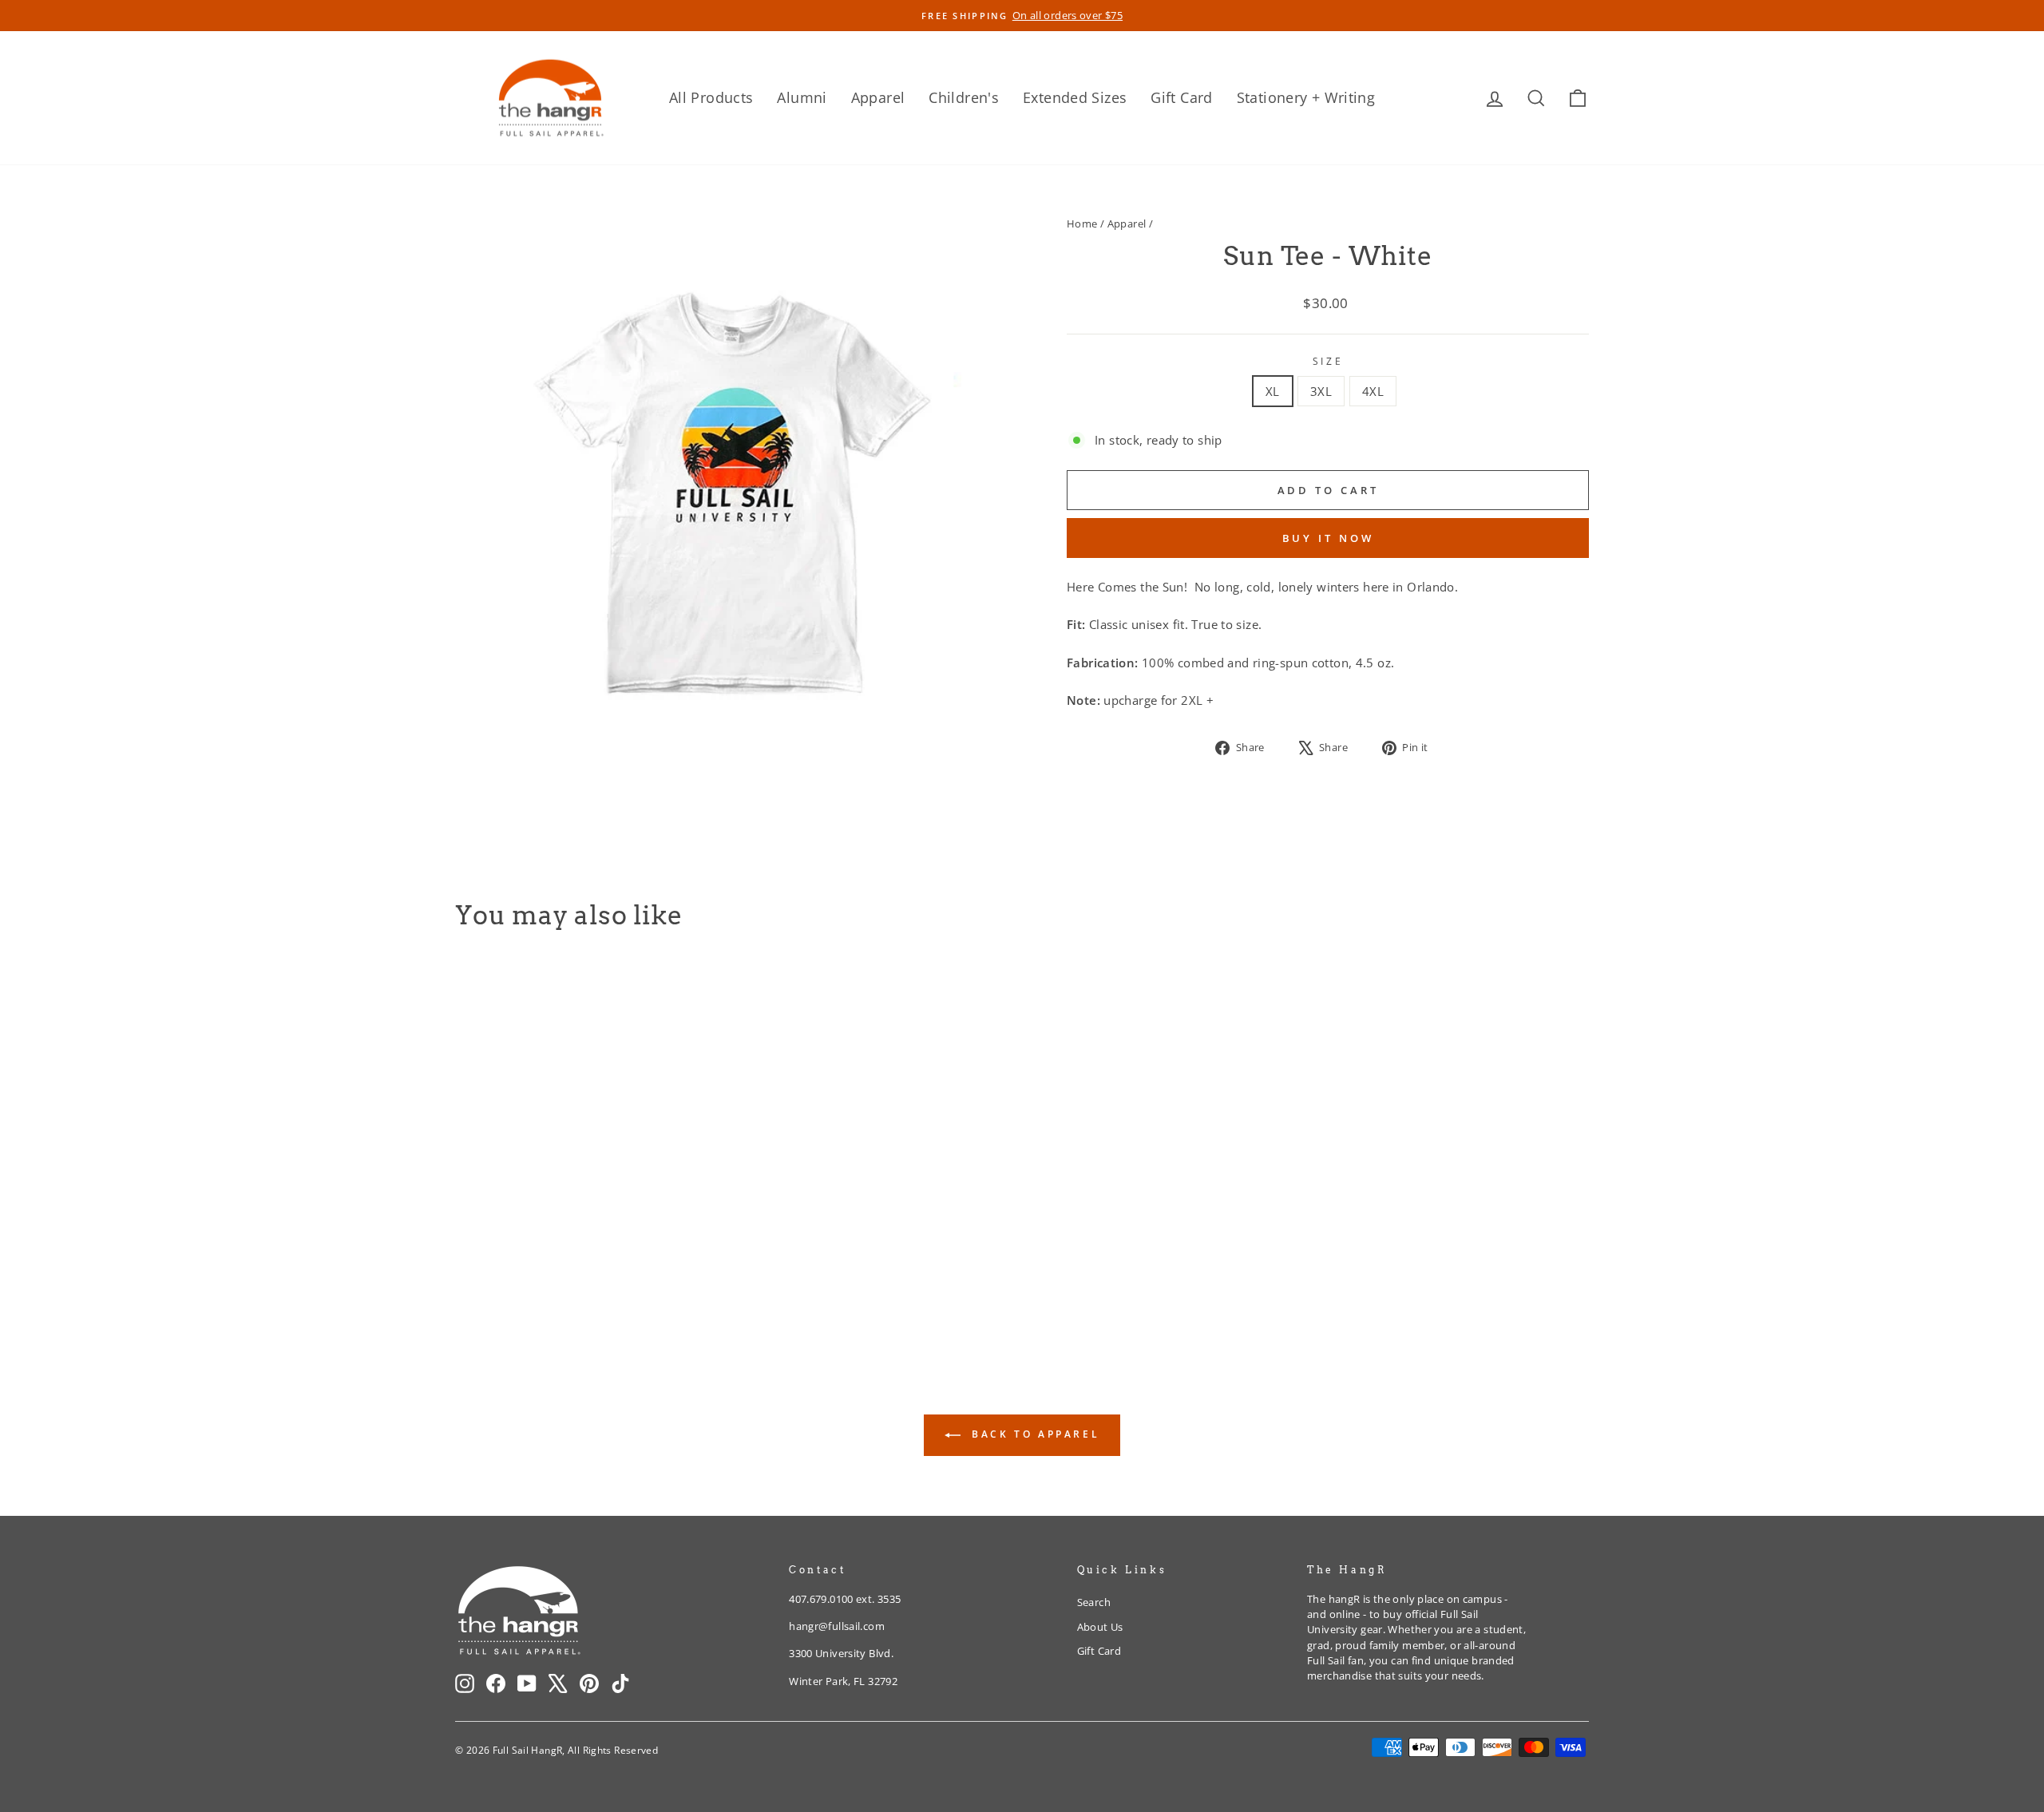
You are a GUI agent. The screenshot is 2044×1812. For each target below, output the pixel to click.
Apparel (878, 97)
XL (1273, 391)
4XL (1373, 391)
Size (1328, 361)
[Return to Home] (551, 98)
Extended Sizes (1075, 97)
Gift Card (1181, 97)
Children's (964, 97)
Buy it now (1328, 538)
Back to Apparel (1034, 1434)
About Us (1100, 1627)
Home (1082, 224)
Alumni (802, 97)
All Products (711, 97)
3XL (1321, 391)
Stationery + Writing (1306, 97)
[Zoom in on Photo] (734, 487)
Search (1094, 1602)
